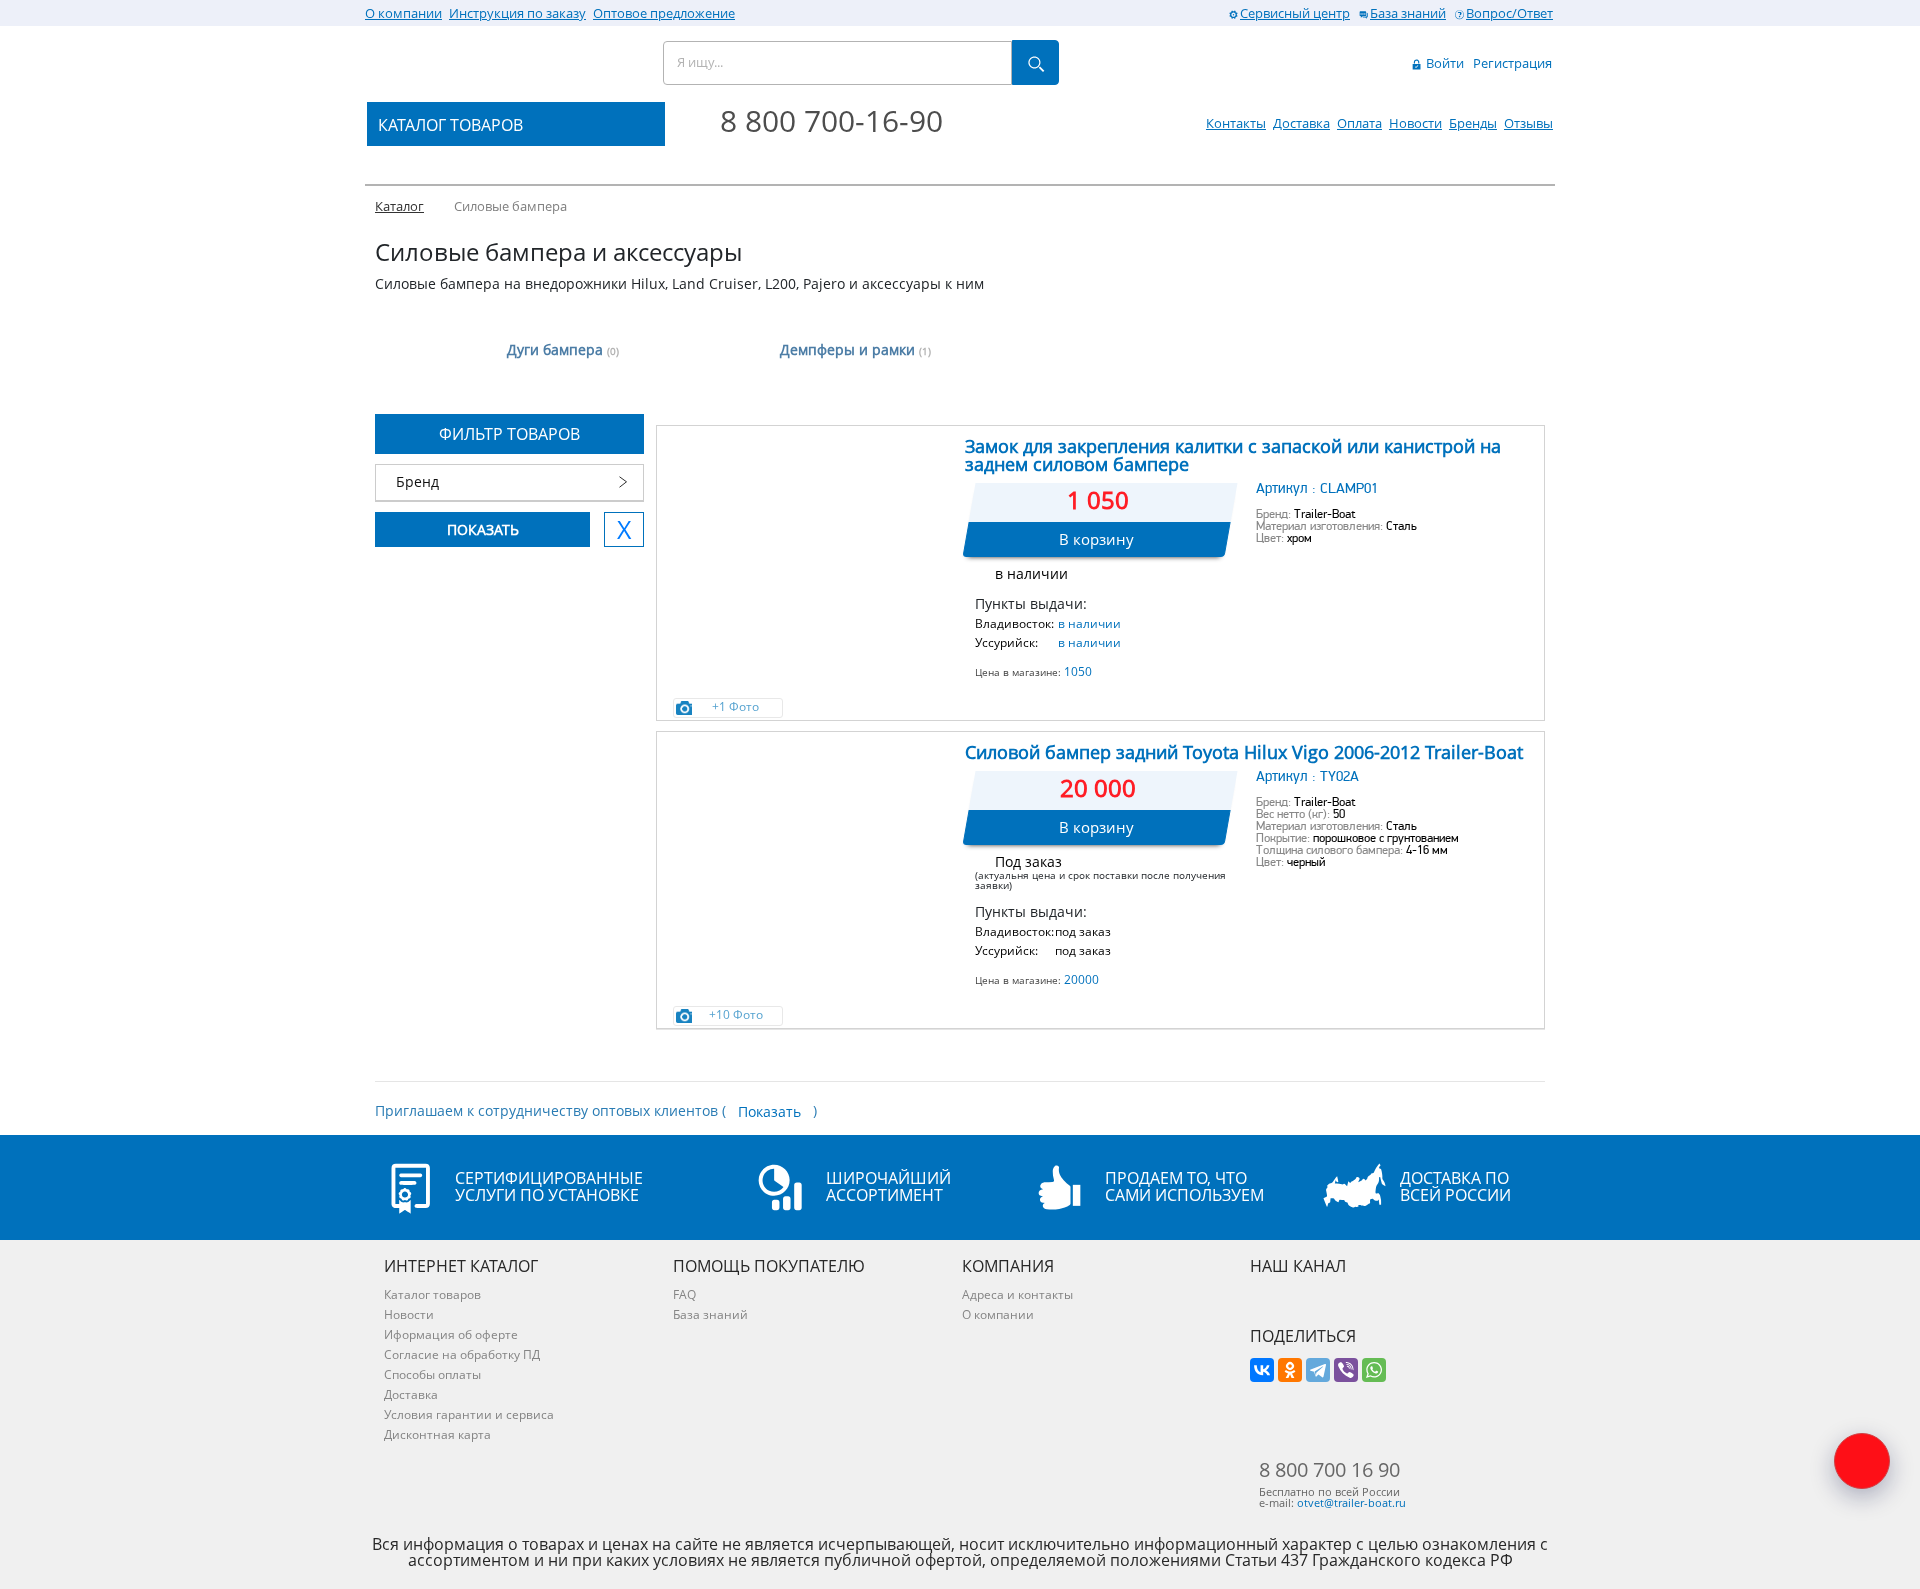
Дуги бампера (563, 349)
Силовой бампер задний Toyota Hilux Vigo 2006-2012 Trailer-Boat (1244, 752)
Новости (1415, 123)
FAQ (684, 1294)
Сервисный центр (1295, 13)
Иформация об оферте (451, 1334)
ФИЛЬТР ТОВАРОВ (509, 434)
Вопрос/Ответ (1509, 13)
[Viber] (1346, 1370)
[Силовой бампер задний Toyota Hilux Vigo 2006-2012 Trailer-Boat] (809, 833)
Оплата (1359, 123)
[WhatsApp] (1374, 1370)
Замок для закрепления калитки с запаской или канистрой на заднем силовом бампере (1233, 455)
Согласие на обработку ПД (462, 1354)
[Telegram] (1318, 1370)
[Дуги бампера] (415, 338)
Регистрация (1512, 63)
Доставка (1301, 123)
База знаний (1408, 13)
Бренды (1473, 123)
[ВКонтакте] (1262, 1370)
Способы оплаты (432, 1374)
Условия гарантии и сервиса (469, 1414)
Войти (1443, 63)
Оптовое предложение (664, 13)
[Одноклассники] (1290, 1370)
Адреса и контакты (1017, 1294)
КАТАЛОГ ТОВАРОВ (450, 125)
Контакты (1236, 123)
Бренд (417, 481)
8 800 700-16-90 (831, 120)
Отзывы (1528, 123)
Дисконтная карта (437, 1434)
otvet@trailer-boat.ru (1351, 1502)
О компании (403, 13)
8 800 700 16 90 (1329, 1470)
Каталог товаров (432, 1294)
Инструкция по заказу (517, 13)
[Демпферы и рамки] (708, 338)
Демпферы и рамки (855, 349)
